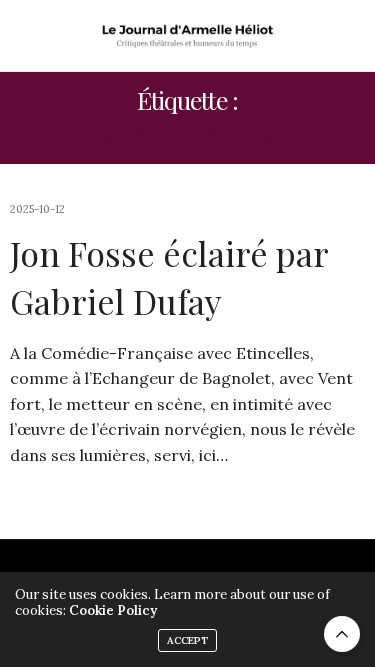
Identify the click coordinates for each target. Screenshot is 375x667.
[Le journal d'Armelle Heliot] (187, 35)
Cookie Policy (113, 610)
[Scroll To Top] (342, 634)
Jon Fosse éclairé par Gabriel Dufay (169, 277)
